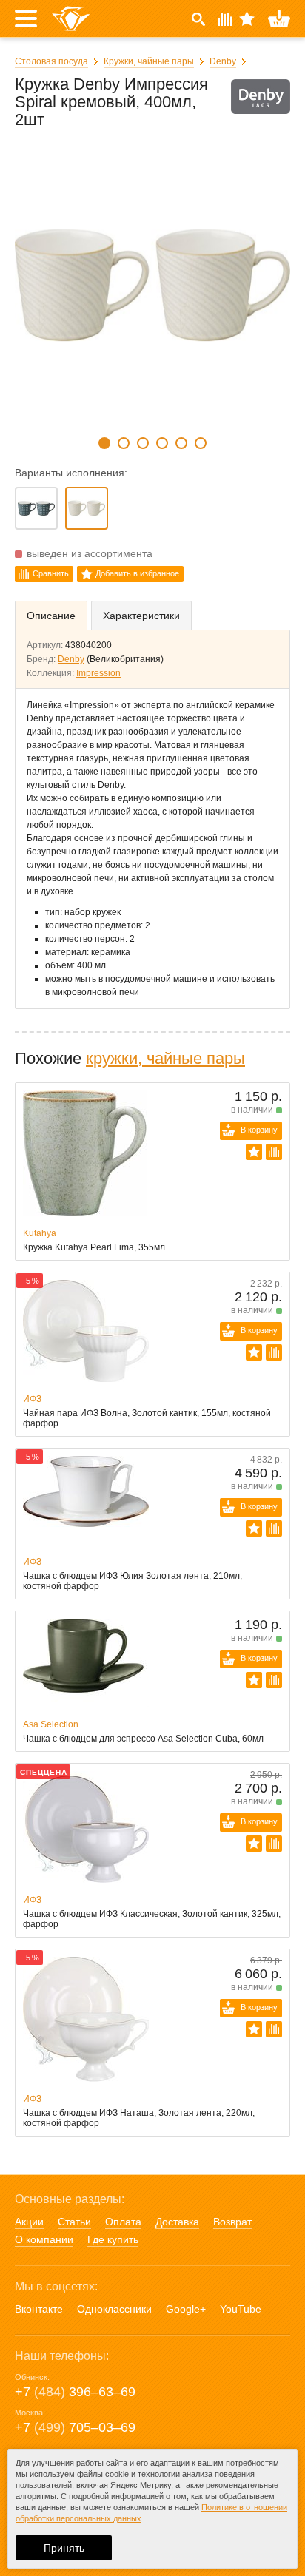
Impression (98, 673)
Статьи (74, 2222)
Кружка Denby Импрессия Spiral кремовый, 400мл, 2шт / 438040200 (87, 508)
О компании (44, 2239)
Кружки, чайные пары (149, 61)
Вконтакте (39, 2309)
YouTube (241, 2309)
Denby (223, 61)
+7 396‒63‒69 (75, 2392)
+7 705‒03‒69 (75, 2427)
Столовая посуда (51, 61)
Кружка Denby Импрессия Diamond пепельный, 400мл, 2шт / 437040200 (36, 508)
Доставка (177, 2222)
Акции (29, 2222)
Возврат (232, 2222)
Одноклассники (114, 2309)
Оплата (123, 2222)
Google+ (186, 2309)
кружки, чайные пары (165, 1058)
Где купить (113, 2239)
